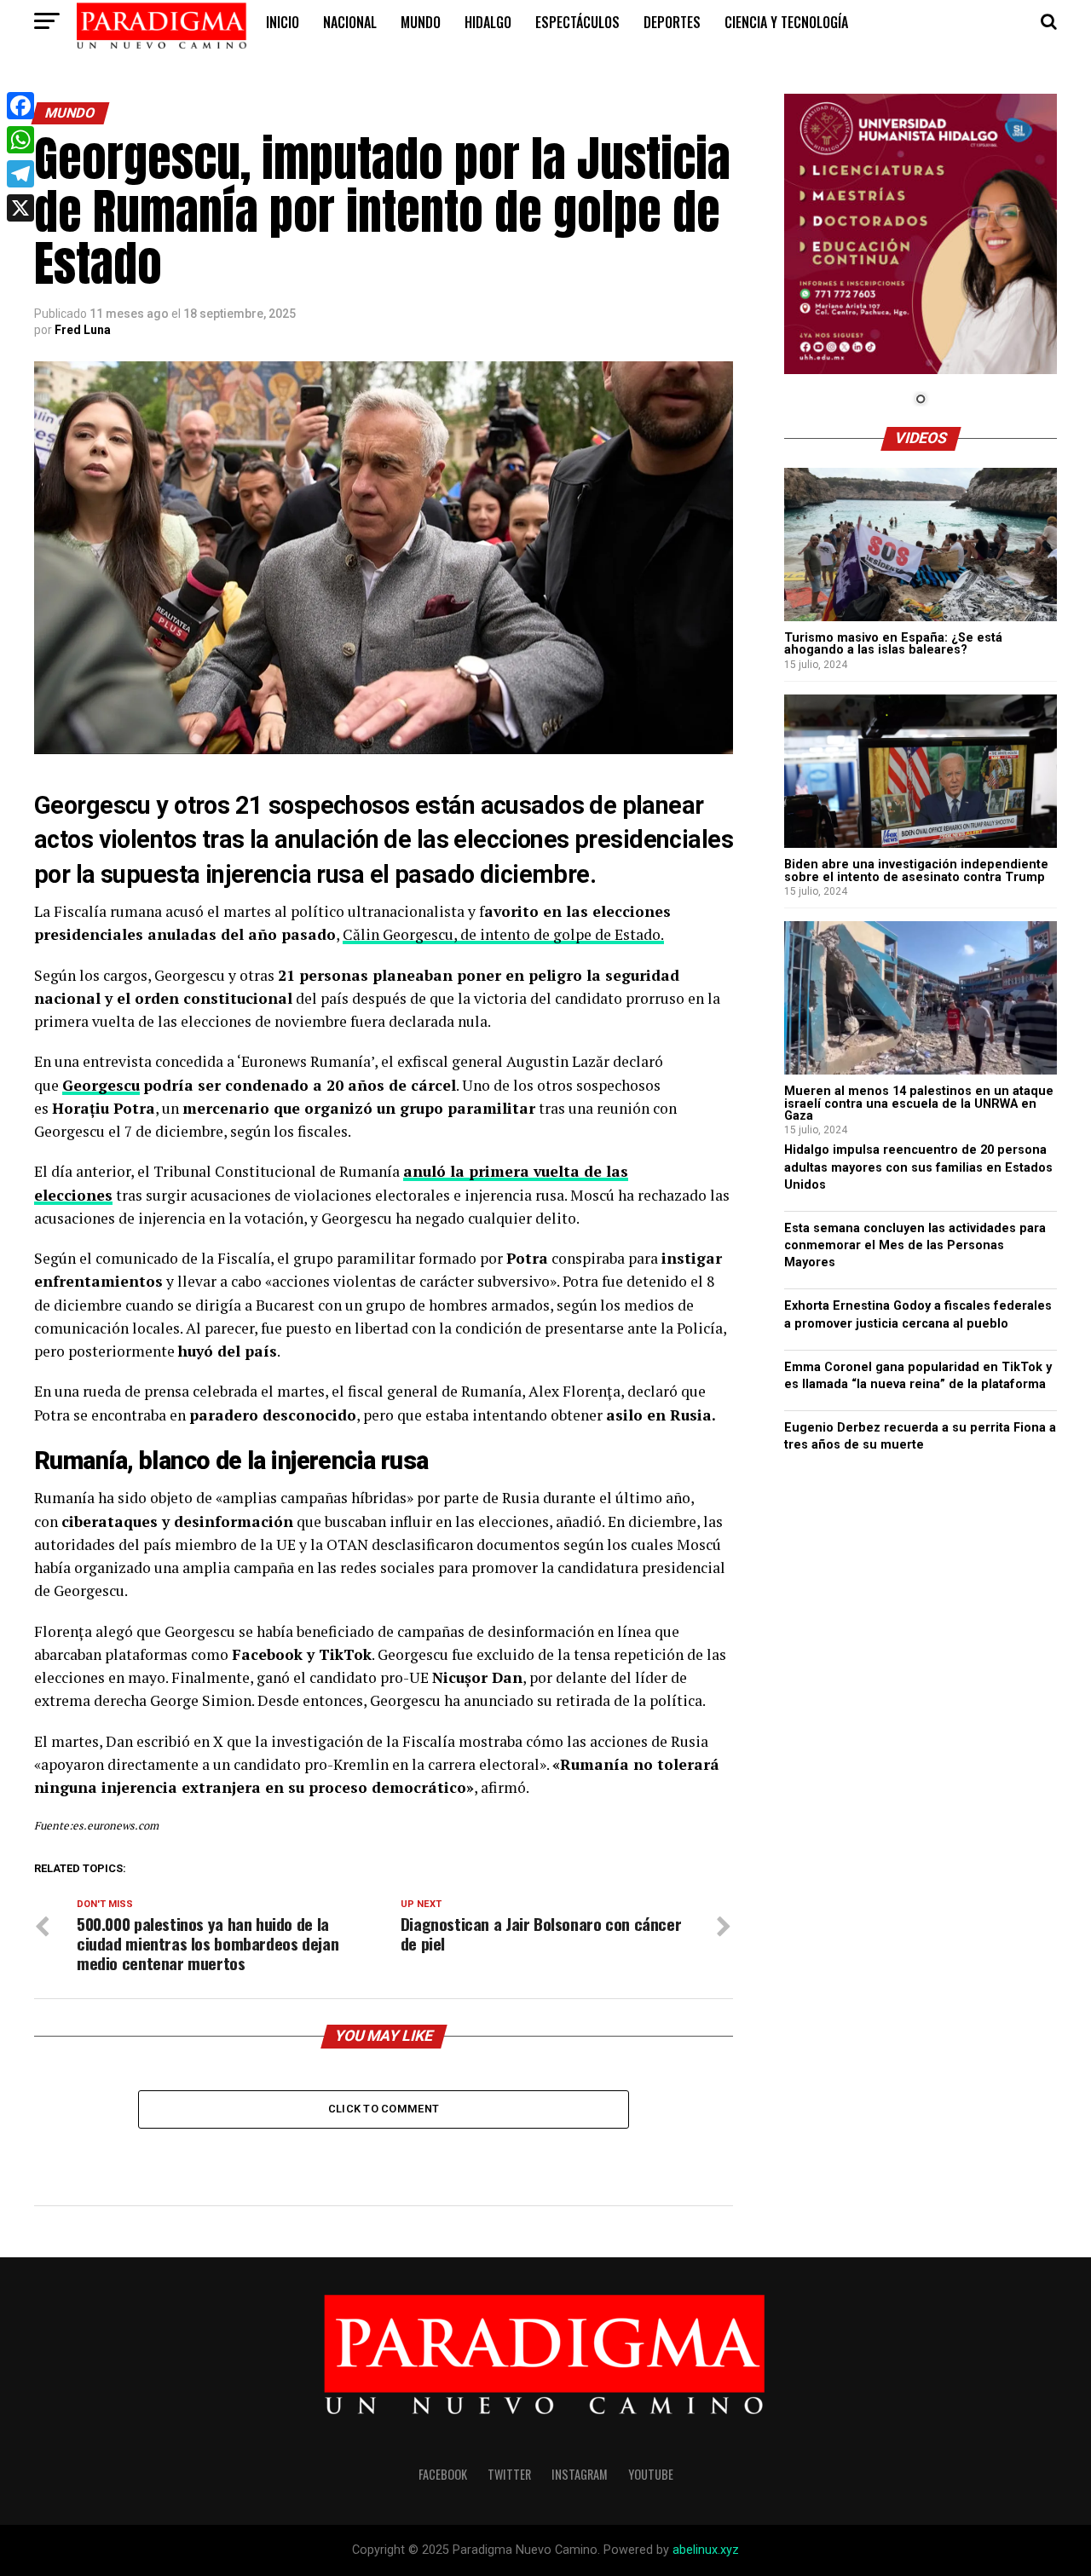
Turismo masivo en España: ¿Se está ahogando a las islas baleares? (893, 644)
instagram (580, 2474)
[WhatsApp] (20, 140)
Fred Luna (83, 330)
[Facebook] (20, 106)
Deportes (672, 22)
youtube (651, 2474)
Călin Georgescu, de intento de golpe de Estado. (503, 934)
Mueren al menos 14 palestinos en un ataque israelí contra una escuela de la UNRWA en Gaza (919, 1104)
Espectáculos (577, 22)
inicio (283, 22)
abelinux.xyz (706, 2550)
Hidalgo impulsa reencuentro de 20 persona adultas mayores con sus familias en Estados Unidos (918, 1167)
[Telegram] (20, 174)
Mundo (421, 22)
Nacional (350, 22)
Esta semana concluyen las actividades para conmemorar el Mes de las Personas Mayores (915, 1245)
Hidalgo (488, 22)
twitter (509, 2474)
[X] (20, 208)
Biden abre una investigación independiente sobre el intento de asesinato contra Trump (916, 870)
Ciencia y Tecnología (786, 22)
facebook (443, 2474)
